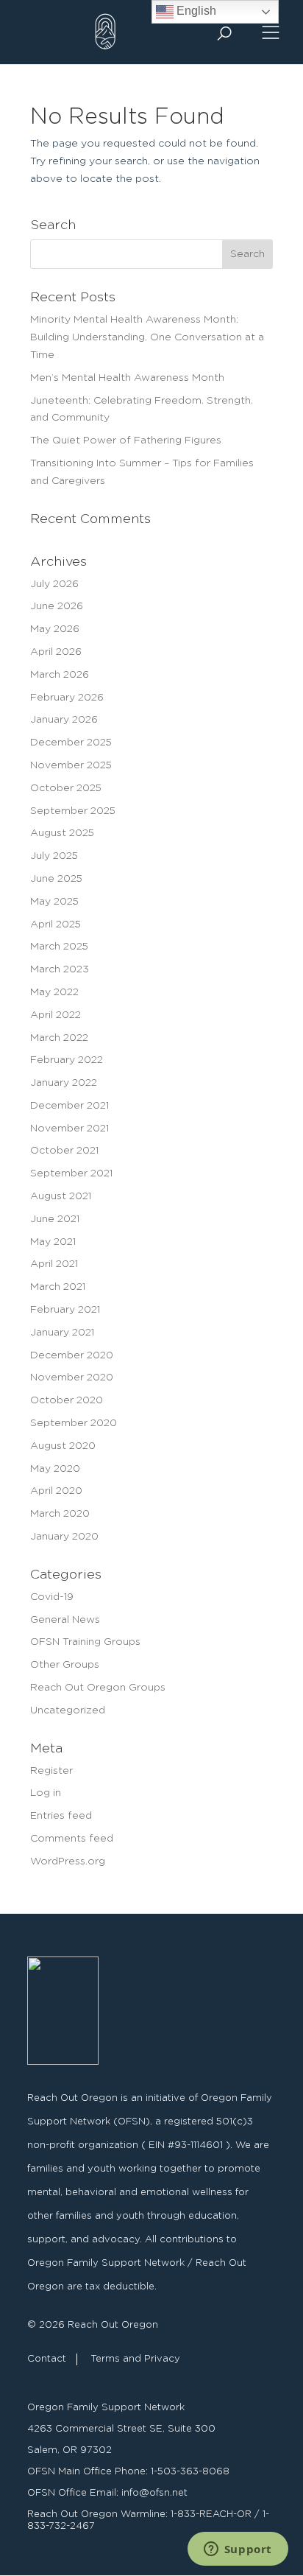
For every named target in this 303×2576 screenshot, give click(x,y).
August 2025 (62, 833)
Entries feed (61, 1816)
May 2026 (55, 629)
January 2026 (64, 720)
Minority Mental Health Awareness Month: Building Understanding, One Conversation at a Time (147, 337)
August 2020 (63, 1446)
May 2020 (55, 1469)
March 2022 (59, 1038)
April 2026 (56, 652)
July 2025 (54, 856)
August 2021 (61, 1196)
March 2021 (58, 1287)
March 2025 (59, 947)
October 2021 (64, 1151)
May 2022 (54, 992)
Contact (47, 2359)
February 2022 (67, 1060)
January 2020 (64, 1537)
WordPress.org (68, 1861)
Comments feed (72, 1839)
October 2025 (66, 788)
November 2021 (69, 1129)
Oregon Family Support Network (106, 2408)
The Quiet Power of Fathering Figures (126, 441)
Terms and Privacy (135, 2359)
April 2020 (56, 1491)
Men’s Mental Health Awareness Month (127, 378)
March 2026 (60, 675)
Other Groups (65, 1665)
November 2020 (72, 1378)
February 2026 (67, 698)
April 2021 (54, 1264)
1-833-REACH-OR (211, 2514)
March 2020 (60, 1514)
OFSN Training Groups (85, 1642)
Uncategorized (68, 1710)
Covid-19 (52, 1597)
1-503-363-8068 (190, 2472)
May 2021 (53, 1242)
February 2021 (65, 1310)
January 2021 (62, 1333)
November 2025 (71, 765)
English (195, 11)
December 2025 (71, 743)
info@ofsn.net (154, 2493)
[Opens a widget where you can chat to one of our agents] (238, 2550)
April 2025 (56, 924)
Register (51, 1771)
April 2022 (56, 1015)
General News (65, 1620)
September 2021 (71, 1173)
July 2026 (54, 584)
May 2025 (54, 902)
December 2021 (69, 1106)
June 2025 (56, 879)
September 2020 (74, 1423)
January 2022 (64, 1083)
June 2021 (55, 1219)
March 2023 (60, 969)
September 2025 (73, 811)
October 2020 (67, 1400)
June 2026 (57, 606)
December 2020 (72, 1355)
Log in (46, 1793)
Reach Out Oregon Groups (98, 1688)
